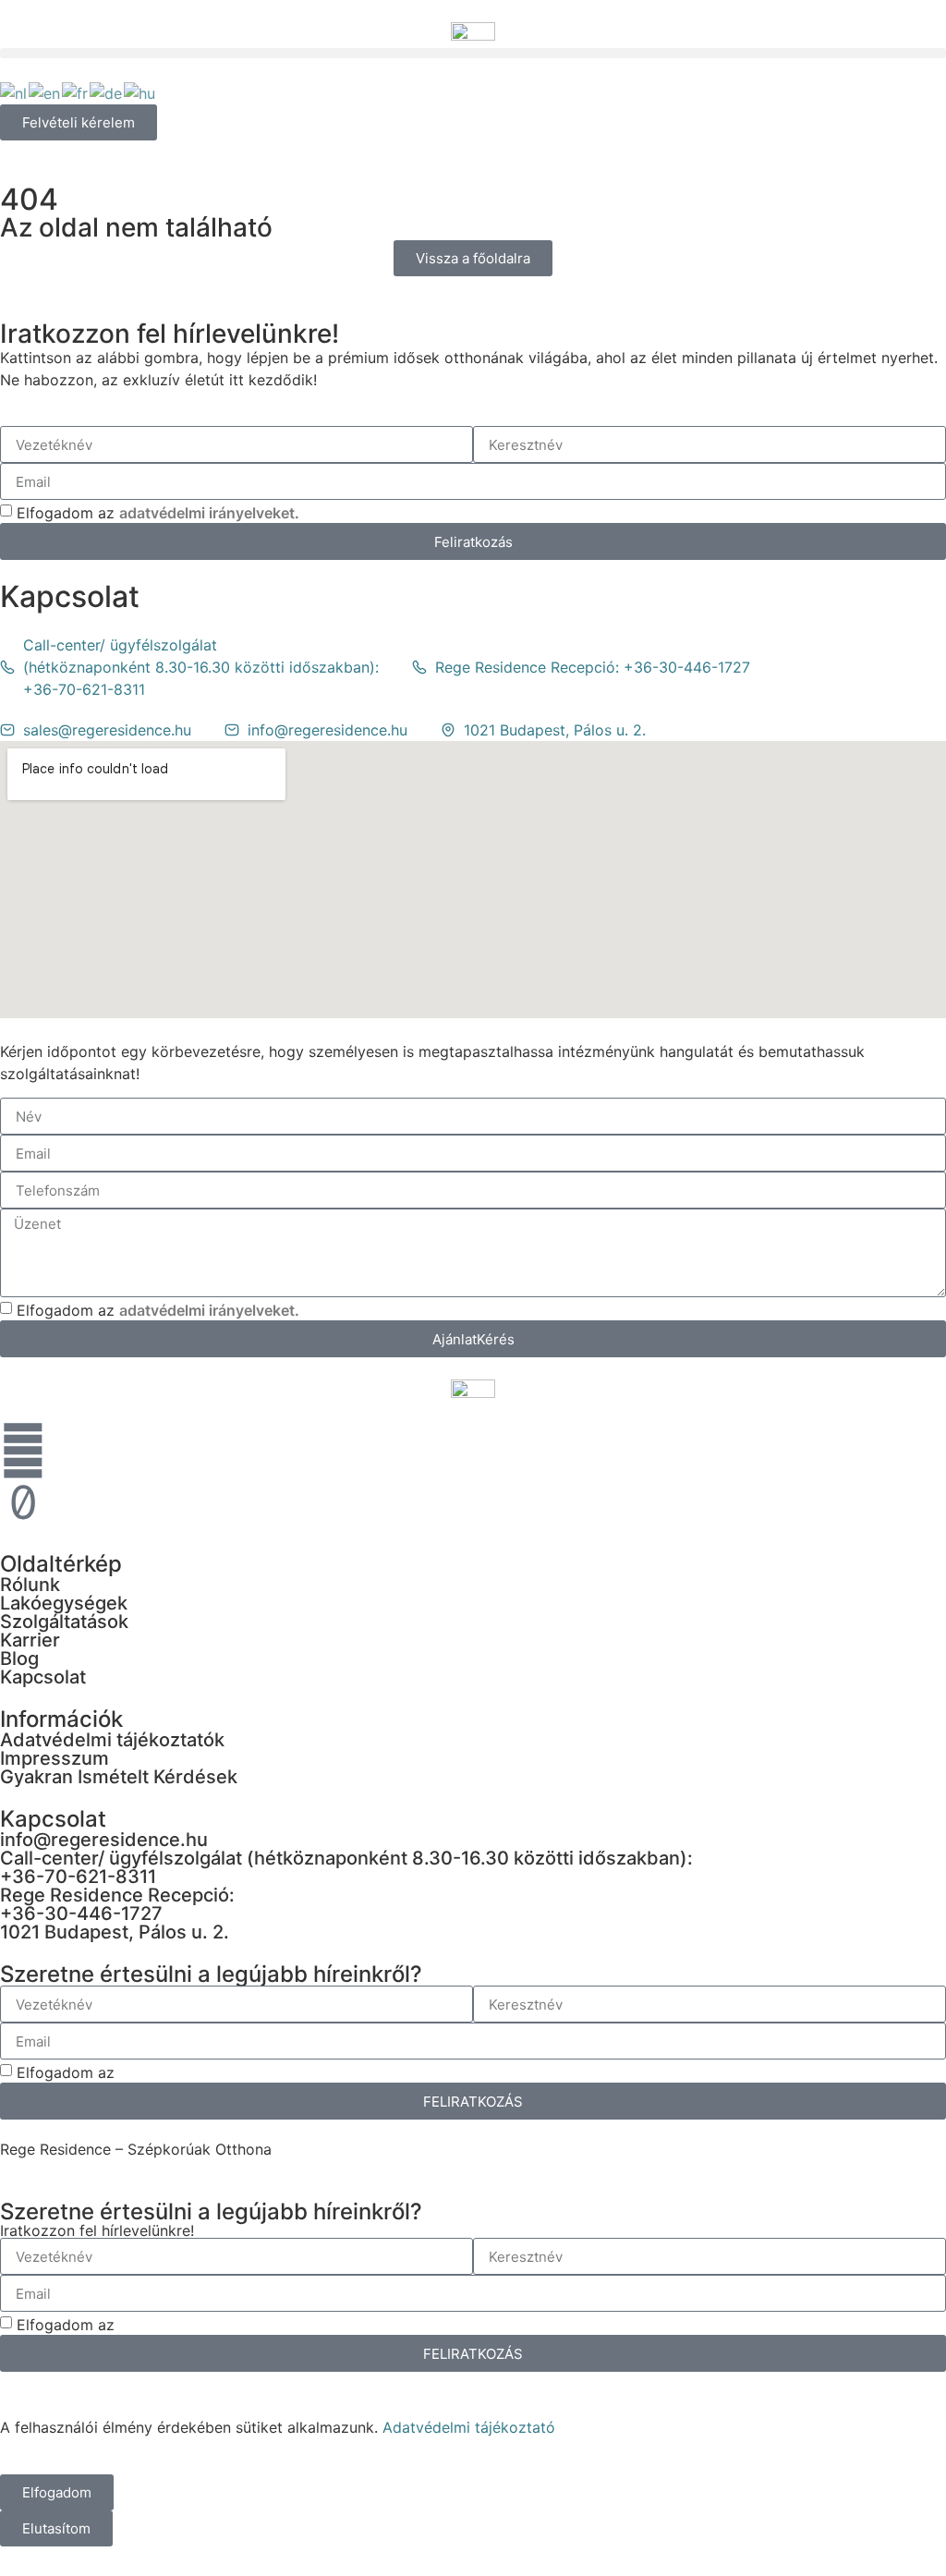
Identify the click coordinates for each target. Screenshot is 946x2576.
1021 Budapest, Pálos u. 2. (115, 1932)
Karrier (30, 1640)
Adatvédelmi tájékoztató (469, 2427)
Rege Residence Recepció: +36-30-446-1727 (117, 1904)
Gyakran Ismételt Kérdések (119, 1777)
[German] (107, 91)
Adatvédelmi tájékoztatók (112, 1740)
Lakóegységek (64, 1603)
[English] (45, 91)
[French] (76, 91)
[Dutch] (14, 91)
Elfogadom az (158, 513)
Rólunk (30, 1585)
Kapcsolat (43, 1677)
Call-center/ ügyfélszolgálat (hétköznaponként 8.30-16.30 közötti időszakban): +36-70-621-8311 (346, 1867)
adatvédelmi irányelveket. (209, 513)
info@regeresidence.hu (104, 1840)
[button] (473, 53)
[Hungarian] (140, 91)
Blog (19, 1659)
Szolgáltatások (64, 1622)
